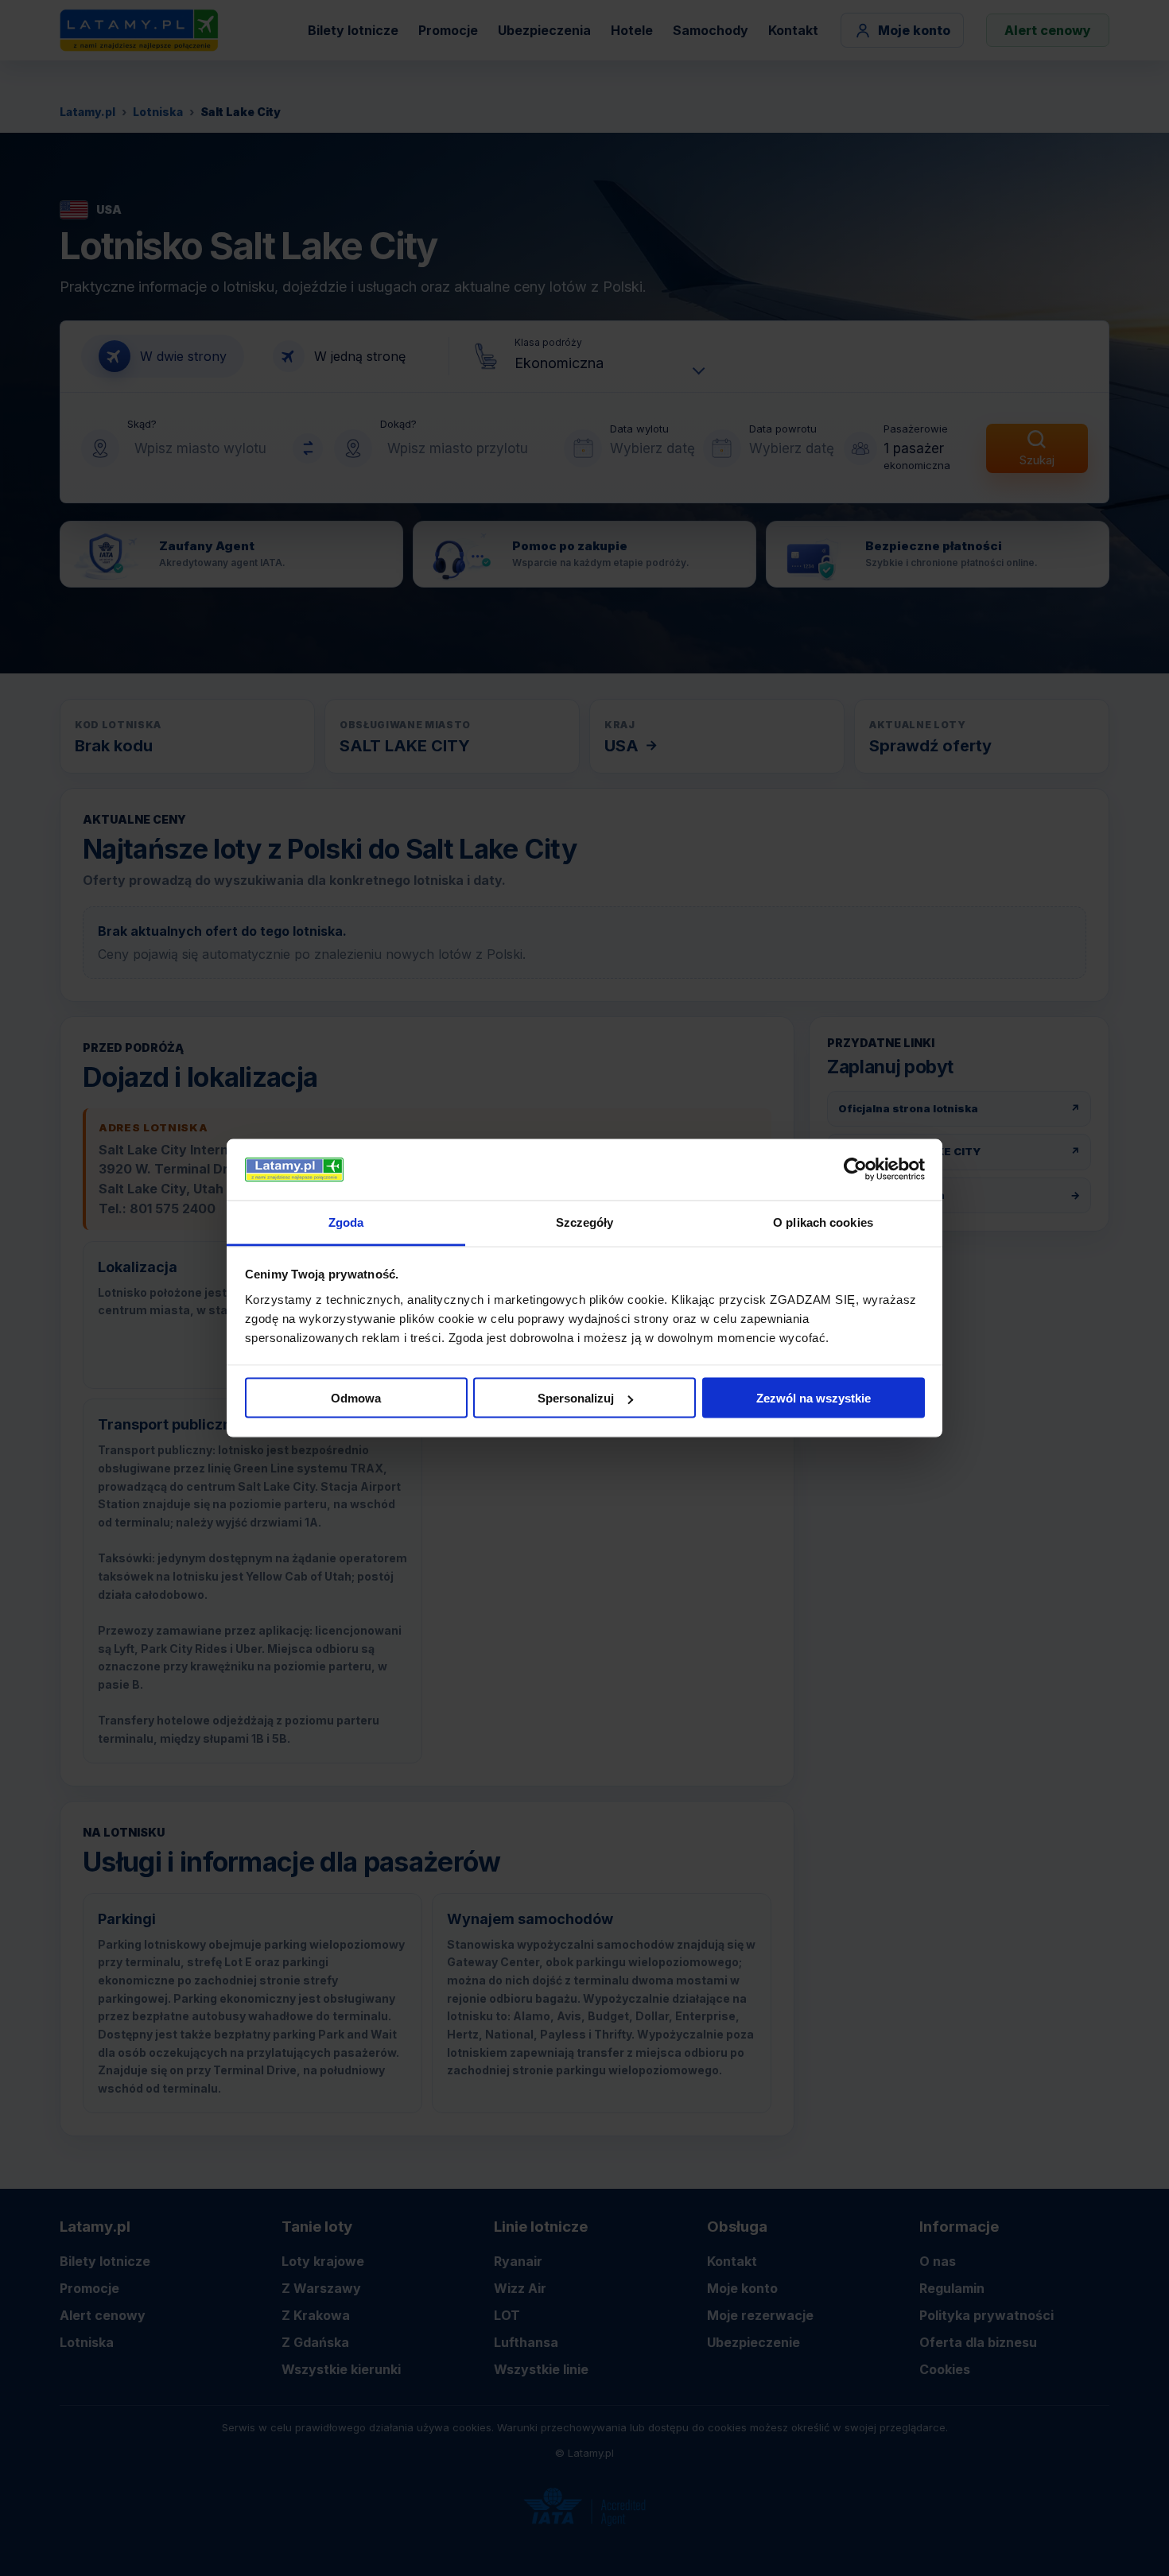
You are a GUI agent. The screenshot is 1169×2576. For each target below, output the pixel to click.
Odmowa (356, 1398)
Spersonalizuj (576, 1398)
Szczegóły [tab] (585, 1222)
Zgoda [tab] (346, 1222)
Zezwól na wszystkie (814, 1398)
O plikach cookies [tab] (823, 1222)
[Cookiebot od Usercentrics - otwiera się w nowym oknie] (855, 1170)
